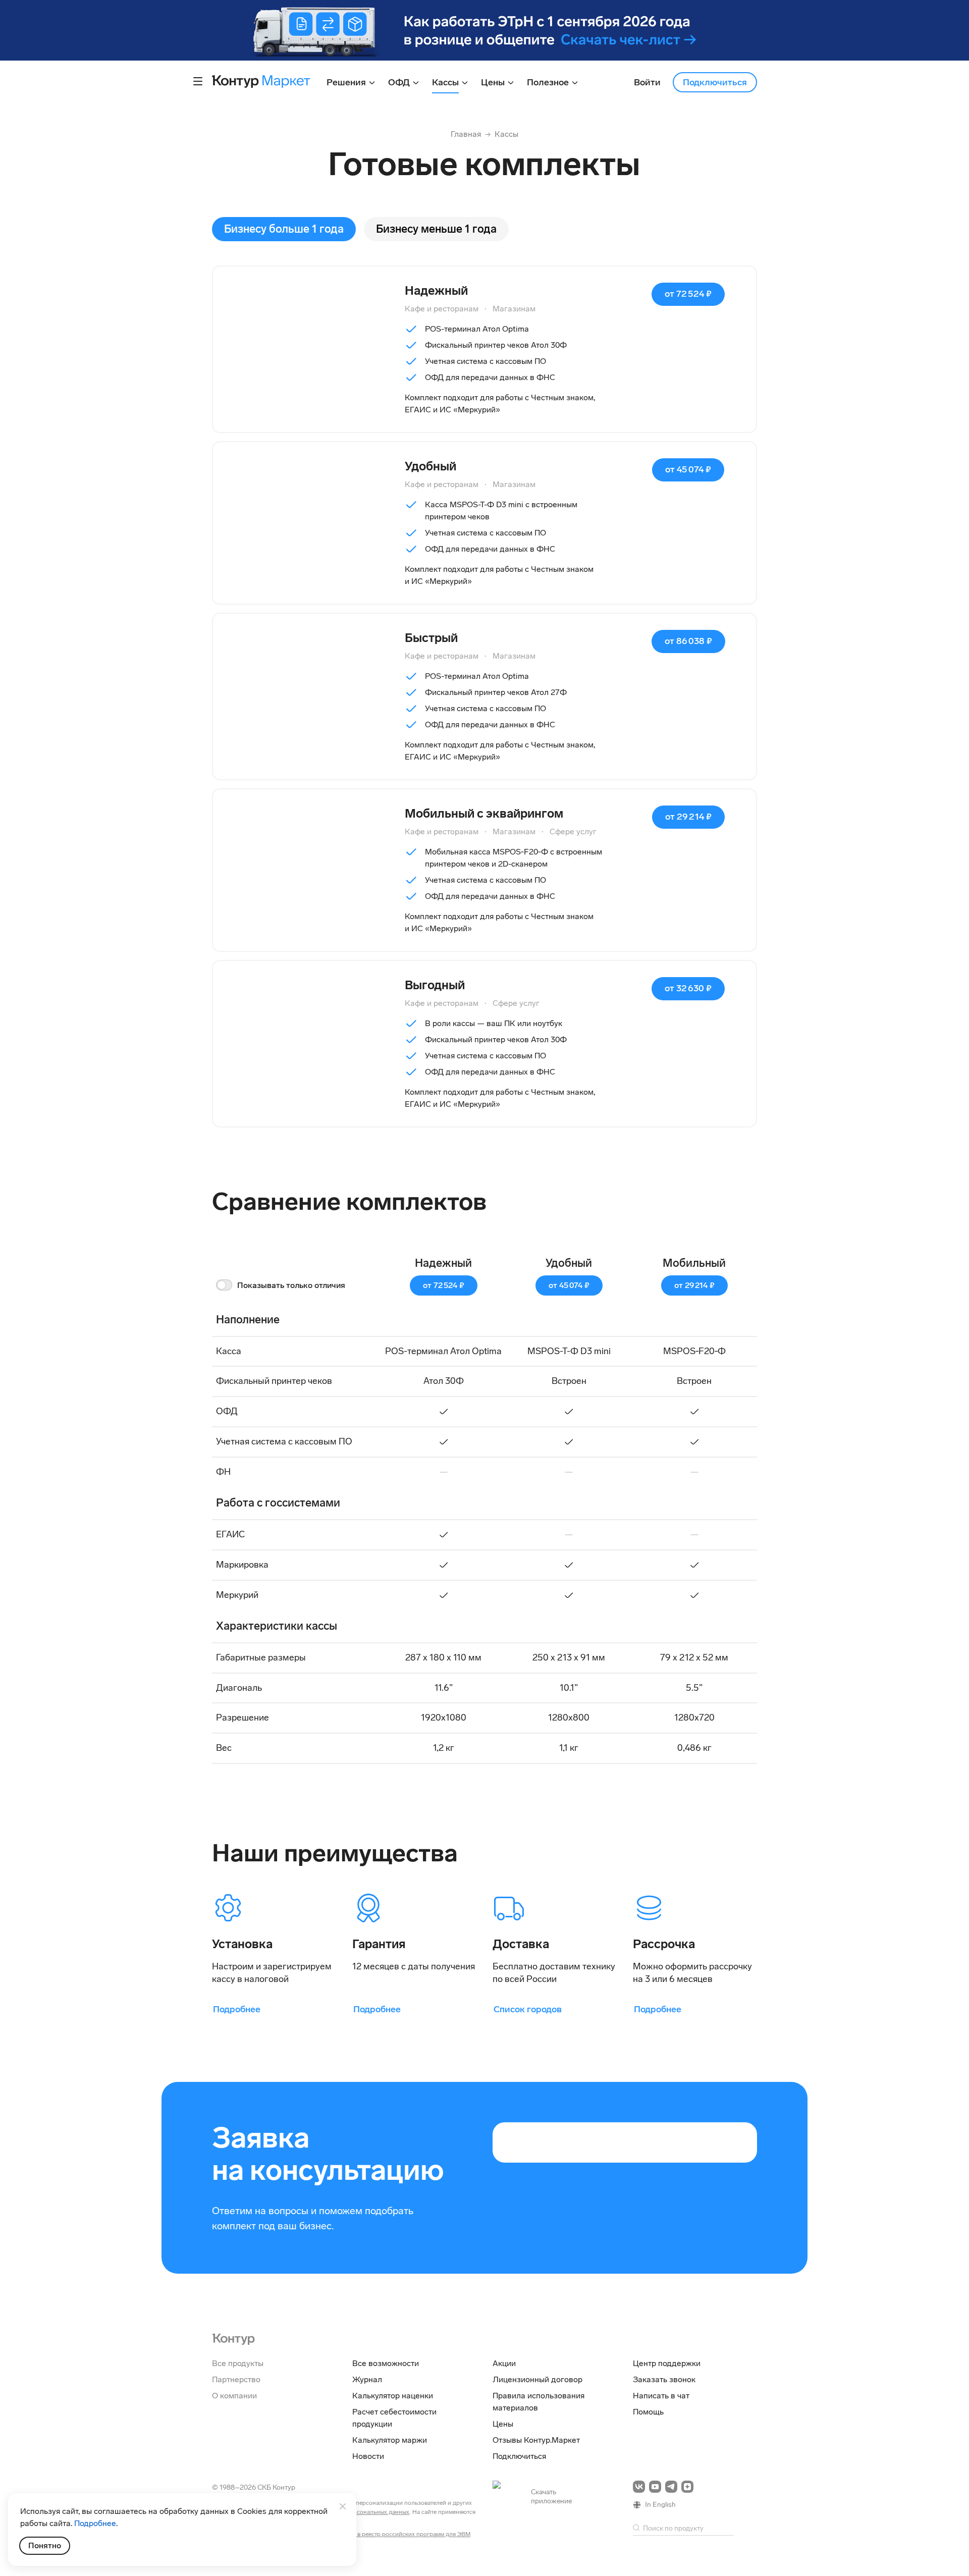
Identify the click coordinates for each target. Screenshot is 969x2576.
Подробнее (237, 2009)
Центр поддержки (667, 2363)
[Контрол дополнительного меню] (198, 81)
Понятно (45, 2545)
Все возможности (386, 2363)
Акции (504, 2363)
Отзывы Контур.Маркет (536, 2440)
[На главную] (233, 2338)
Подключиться (715, 82)
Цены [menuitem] (494, 82)
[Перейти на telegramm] (671, 2487)
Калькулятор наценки (393, 2396)
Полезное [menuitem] (549, 82)
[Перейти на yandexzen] (687, 2487)
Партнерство (236, 2379)
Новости (368, 2456)
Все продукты (238, 2363)
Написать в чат (661, 2396)
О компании (234, 2396)
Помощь (648, 2412)
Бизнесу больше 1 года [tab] (284, 229)
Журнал (367, 2379)
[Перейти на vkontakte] (639, 2487)
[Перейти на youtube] (655, 2487)
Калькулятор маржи (390, 2440)
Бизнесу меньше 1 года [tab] (436, 229)
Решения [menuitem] (347, 82)
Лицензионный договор (537, 2379)
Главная (466, 134)
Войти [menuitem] (647, 82)
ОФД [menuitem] (400, 82)
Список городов (528, 2009)
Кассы (506, 134)
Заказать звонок (664, 2379)
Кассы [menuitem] (446, 82)
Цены (503, 2424)
